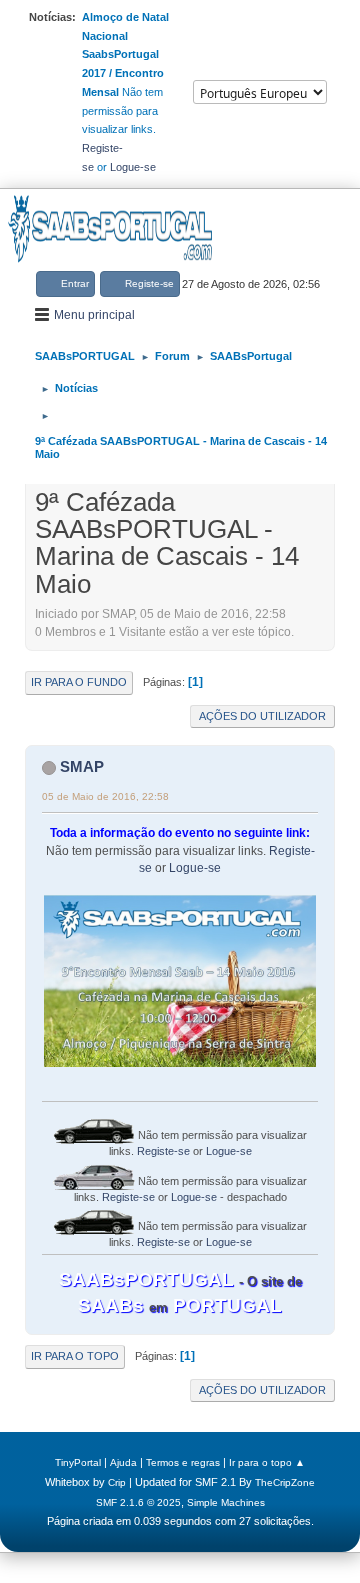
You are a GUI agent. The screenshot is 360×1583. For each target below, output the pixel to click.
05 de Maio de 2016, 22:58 (105, 796)
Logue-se (133, 167)
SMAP (82, 766)
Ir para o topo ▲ (267, 1462)
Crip (117, 1482)
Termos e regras (183, 1462)
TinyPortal (78, 1462)
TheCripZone (285, 1482)
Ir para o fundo (79, 682)
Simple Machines (226, 1502)
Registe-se (163, 1151)
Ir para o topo (75, 1356)
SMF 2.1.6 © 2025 (138, 1502)
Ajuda (123, 1462)
